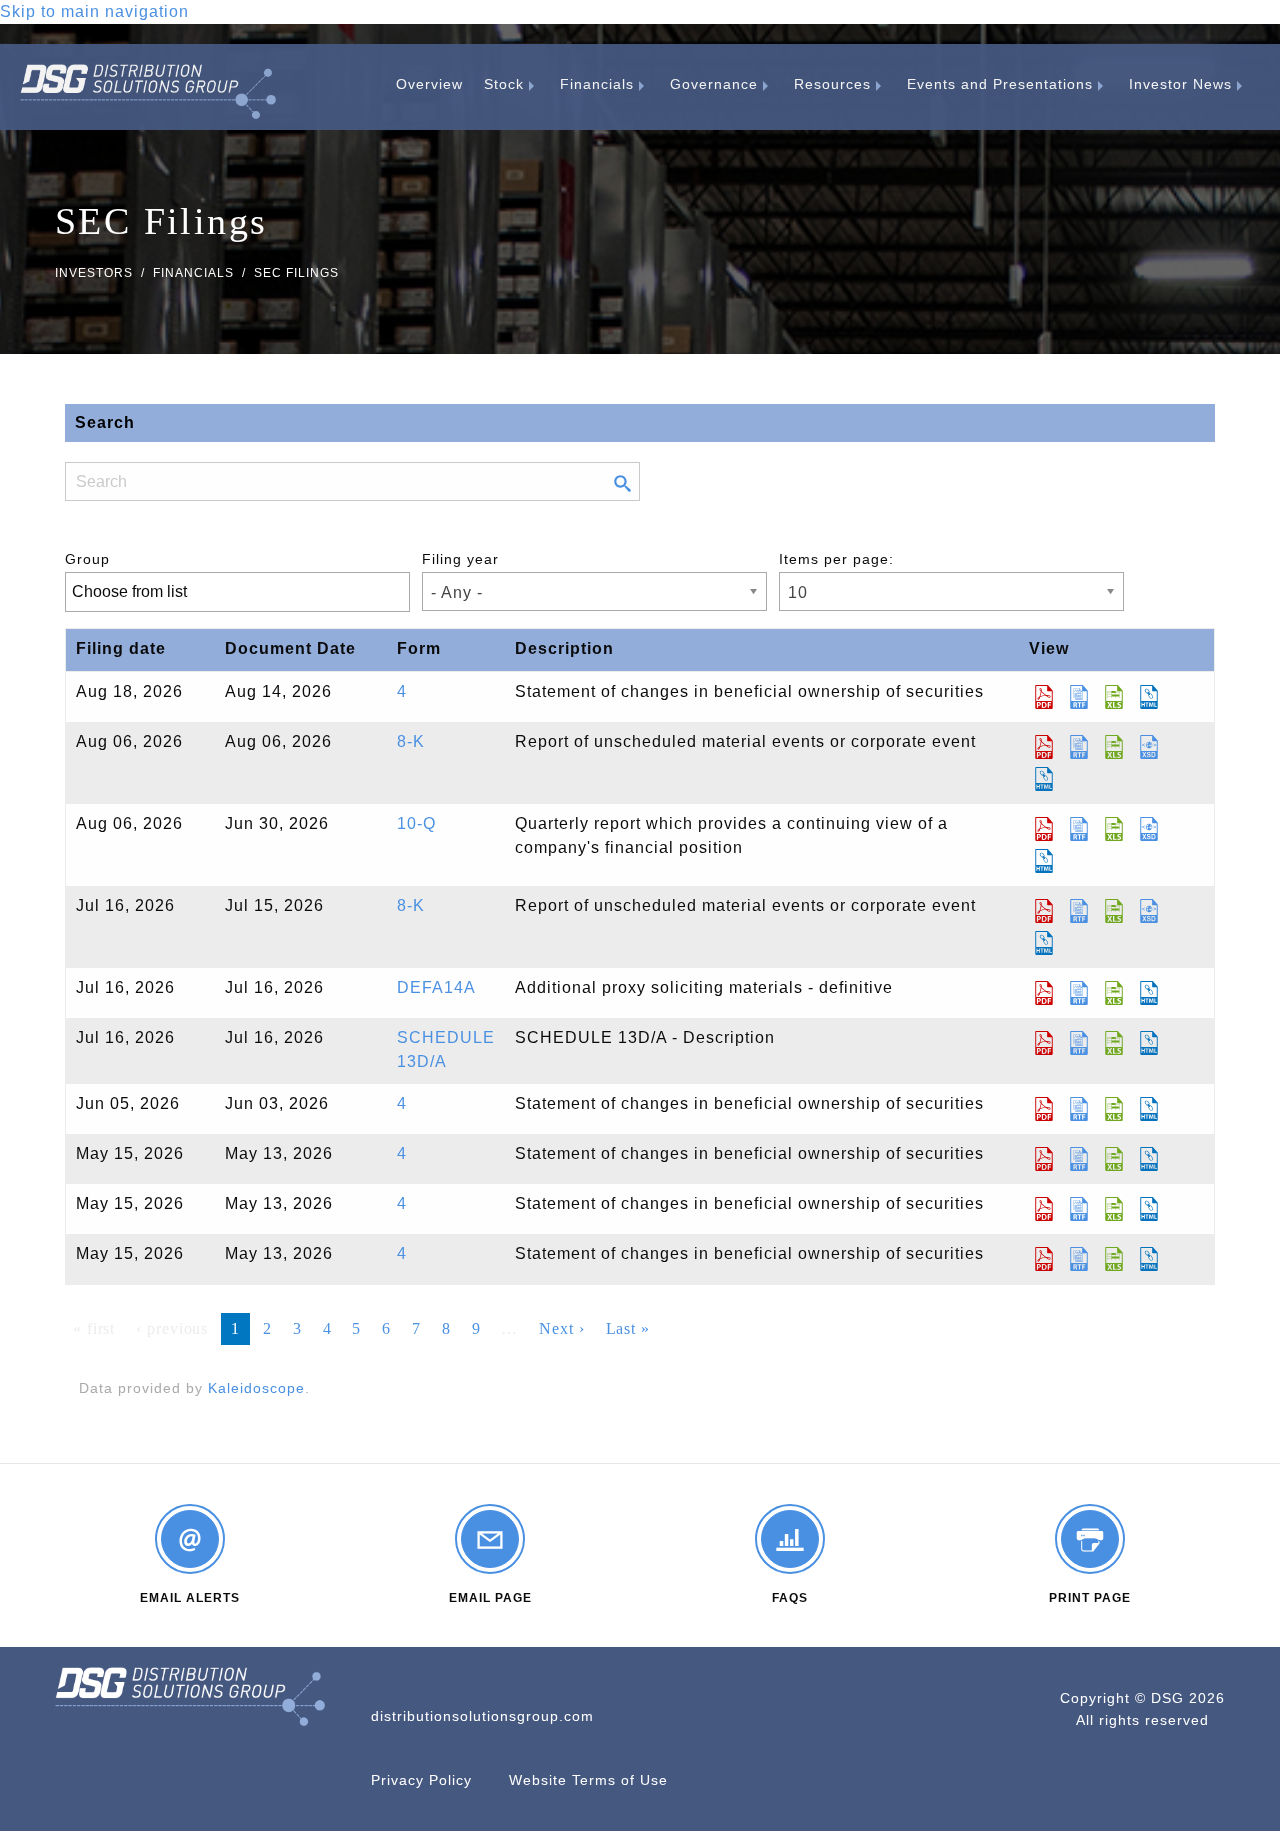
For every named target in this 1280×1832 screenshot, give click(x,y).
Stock (504, 84)
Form (419, 648)
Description (564, 648)
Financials (597, 84)
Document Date (290, 648)
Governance (714, 84)
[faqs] (790, 1539)
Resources (832, 84)
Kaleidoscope (256, 1388)
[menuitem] (429, 84)
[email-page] (490, 1539)
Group (87, 559)
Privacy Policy (421, 1780)
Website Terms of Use (588, 1780)
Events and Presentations (1000, 84)
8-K (411, 741)
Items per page (834, 559)
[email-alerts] (190, 1539)
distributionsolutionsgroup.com (482, 1716)
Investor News (1180, 84)
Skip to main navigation (94, 11)
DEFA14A (436, 987)
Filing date (121, 648)
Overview (429, 84)
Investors (94, 273)
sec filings (296, 273)
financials (193, 273)
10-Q (416, 823)
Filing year (460, 559)
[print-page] (1090, 1539)
